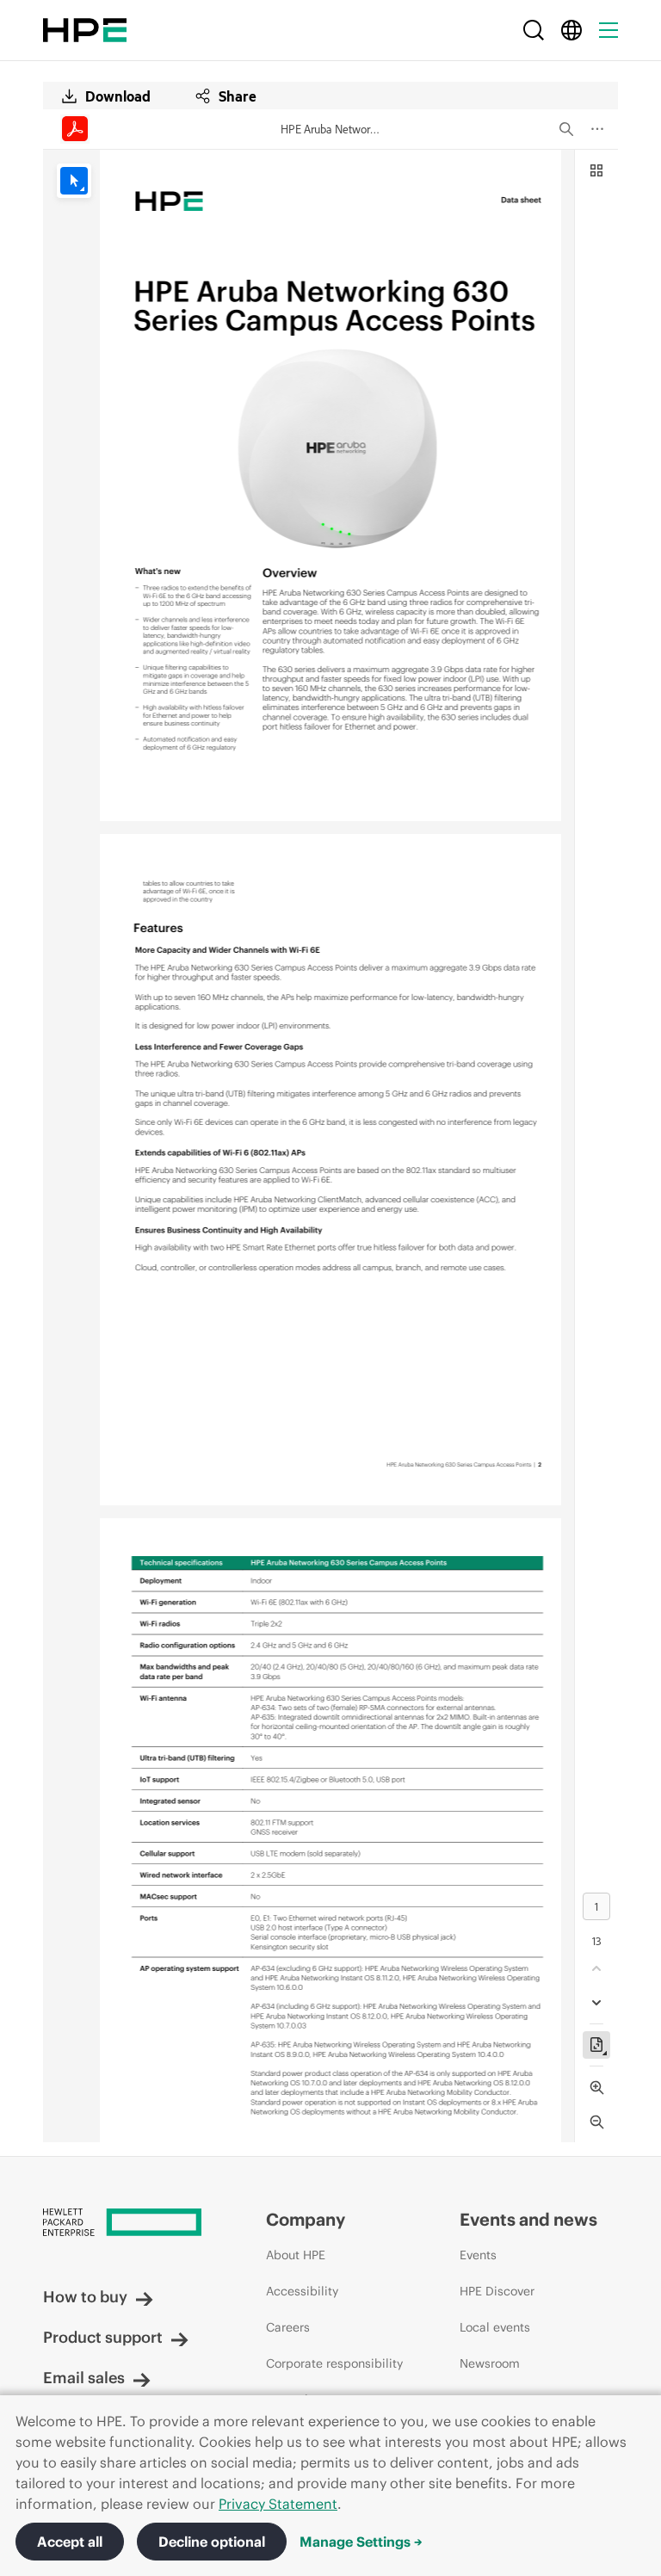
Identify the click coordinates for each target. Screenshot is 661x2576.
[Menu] (608, 30)
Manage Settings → (361, 2542)
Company (306, 2219)
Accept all (70, 2542)
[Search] (534, 30)
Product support (103, 2337)
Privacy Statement (278, 2504)
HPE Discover (497, 2291)
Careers (288, 2327)
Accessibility (302, 2291)
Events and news (528, 2219)
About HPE (296, 2255)
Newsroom (490, 2363)
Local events (495, 2327)
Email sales (84, 2378)
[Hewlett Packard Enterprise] (85, 30)
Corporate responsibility (334, 2363)
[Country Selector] (571, 30)
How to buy (85, 2297)
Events (478, 2255)
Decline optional (212, 2542)
